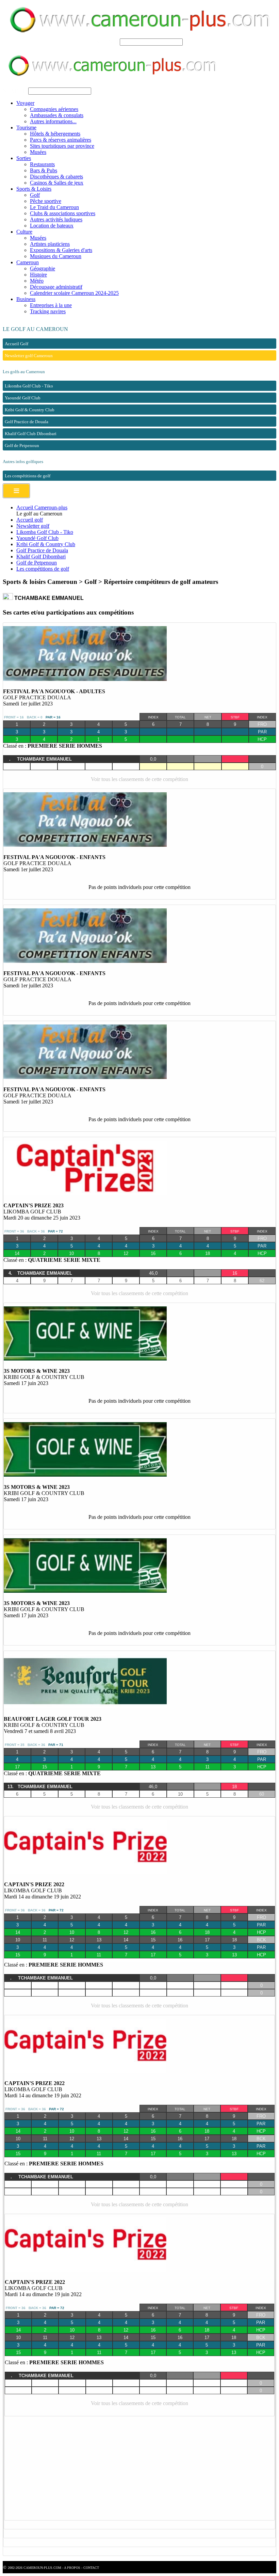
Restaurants (42, 164)
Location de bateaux (52, 226)
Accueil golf (30, 520)
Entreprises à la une (51, 305)
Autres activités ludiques (56, 219)
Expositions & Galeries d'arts (61, 250)
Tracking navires (48, 311)
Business (26, 299)
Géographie (43, 268)
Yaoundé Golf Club (37, 538)
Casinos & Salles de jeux (57, 183)
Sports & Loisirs (34, 189)
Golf (35, 195)
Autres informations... (53, 121)
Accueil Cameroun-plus (42, 507)
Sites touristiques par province (62, 146)
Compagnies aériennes (54, 109)
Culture (24, 232)
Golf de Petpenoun (37, 563)
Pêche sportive (46, 201)
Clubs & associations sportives (63, 213)
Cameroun (28, 262)
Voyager (25, 103)
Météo (37, 281)
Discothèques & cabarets (56, 177)
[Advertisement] (139, 2469)
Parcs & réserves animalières (61, 140)
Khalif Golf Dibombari (41, 556)
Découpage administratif (56, 287)
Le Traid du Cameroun (54, 207)
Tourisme (26, 128)
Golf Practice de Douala (42, 550)
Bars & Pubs (44, 170)
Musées (38, 152)
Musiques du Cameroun (56, 256)
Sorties (24, 158)
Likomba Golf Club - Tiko (45, 532)
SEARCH (107, 42)
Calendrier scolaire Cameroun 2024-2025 (74, 293)
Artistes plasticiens (50, 244)
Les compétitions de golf (43, 569)
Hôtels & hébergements (55, 134)
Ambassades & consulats (57, 115)
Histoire (38, 275)
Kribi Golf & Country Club (46, 544)
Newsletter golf (33, 526)
